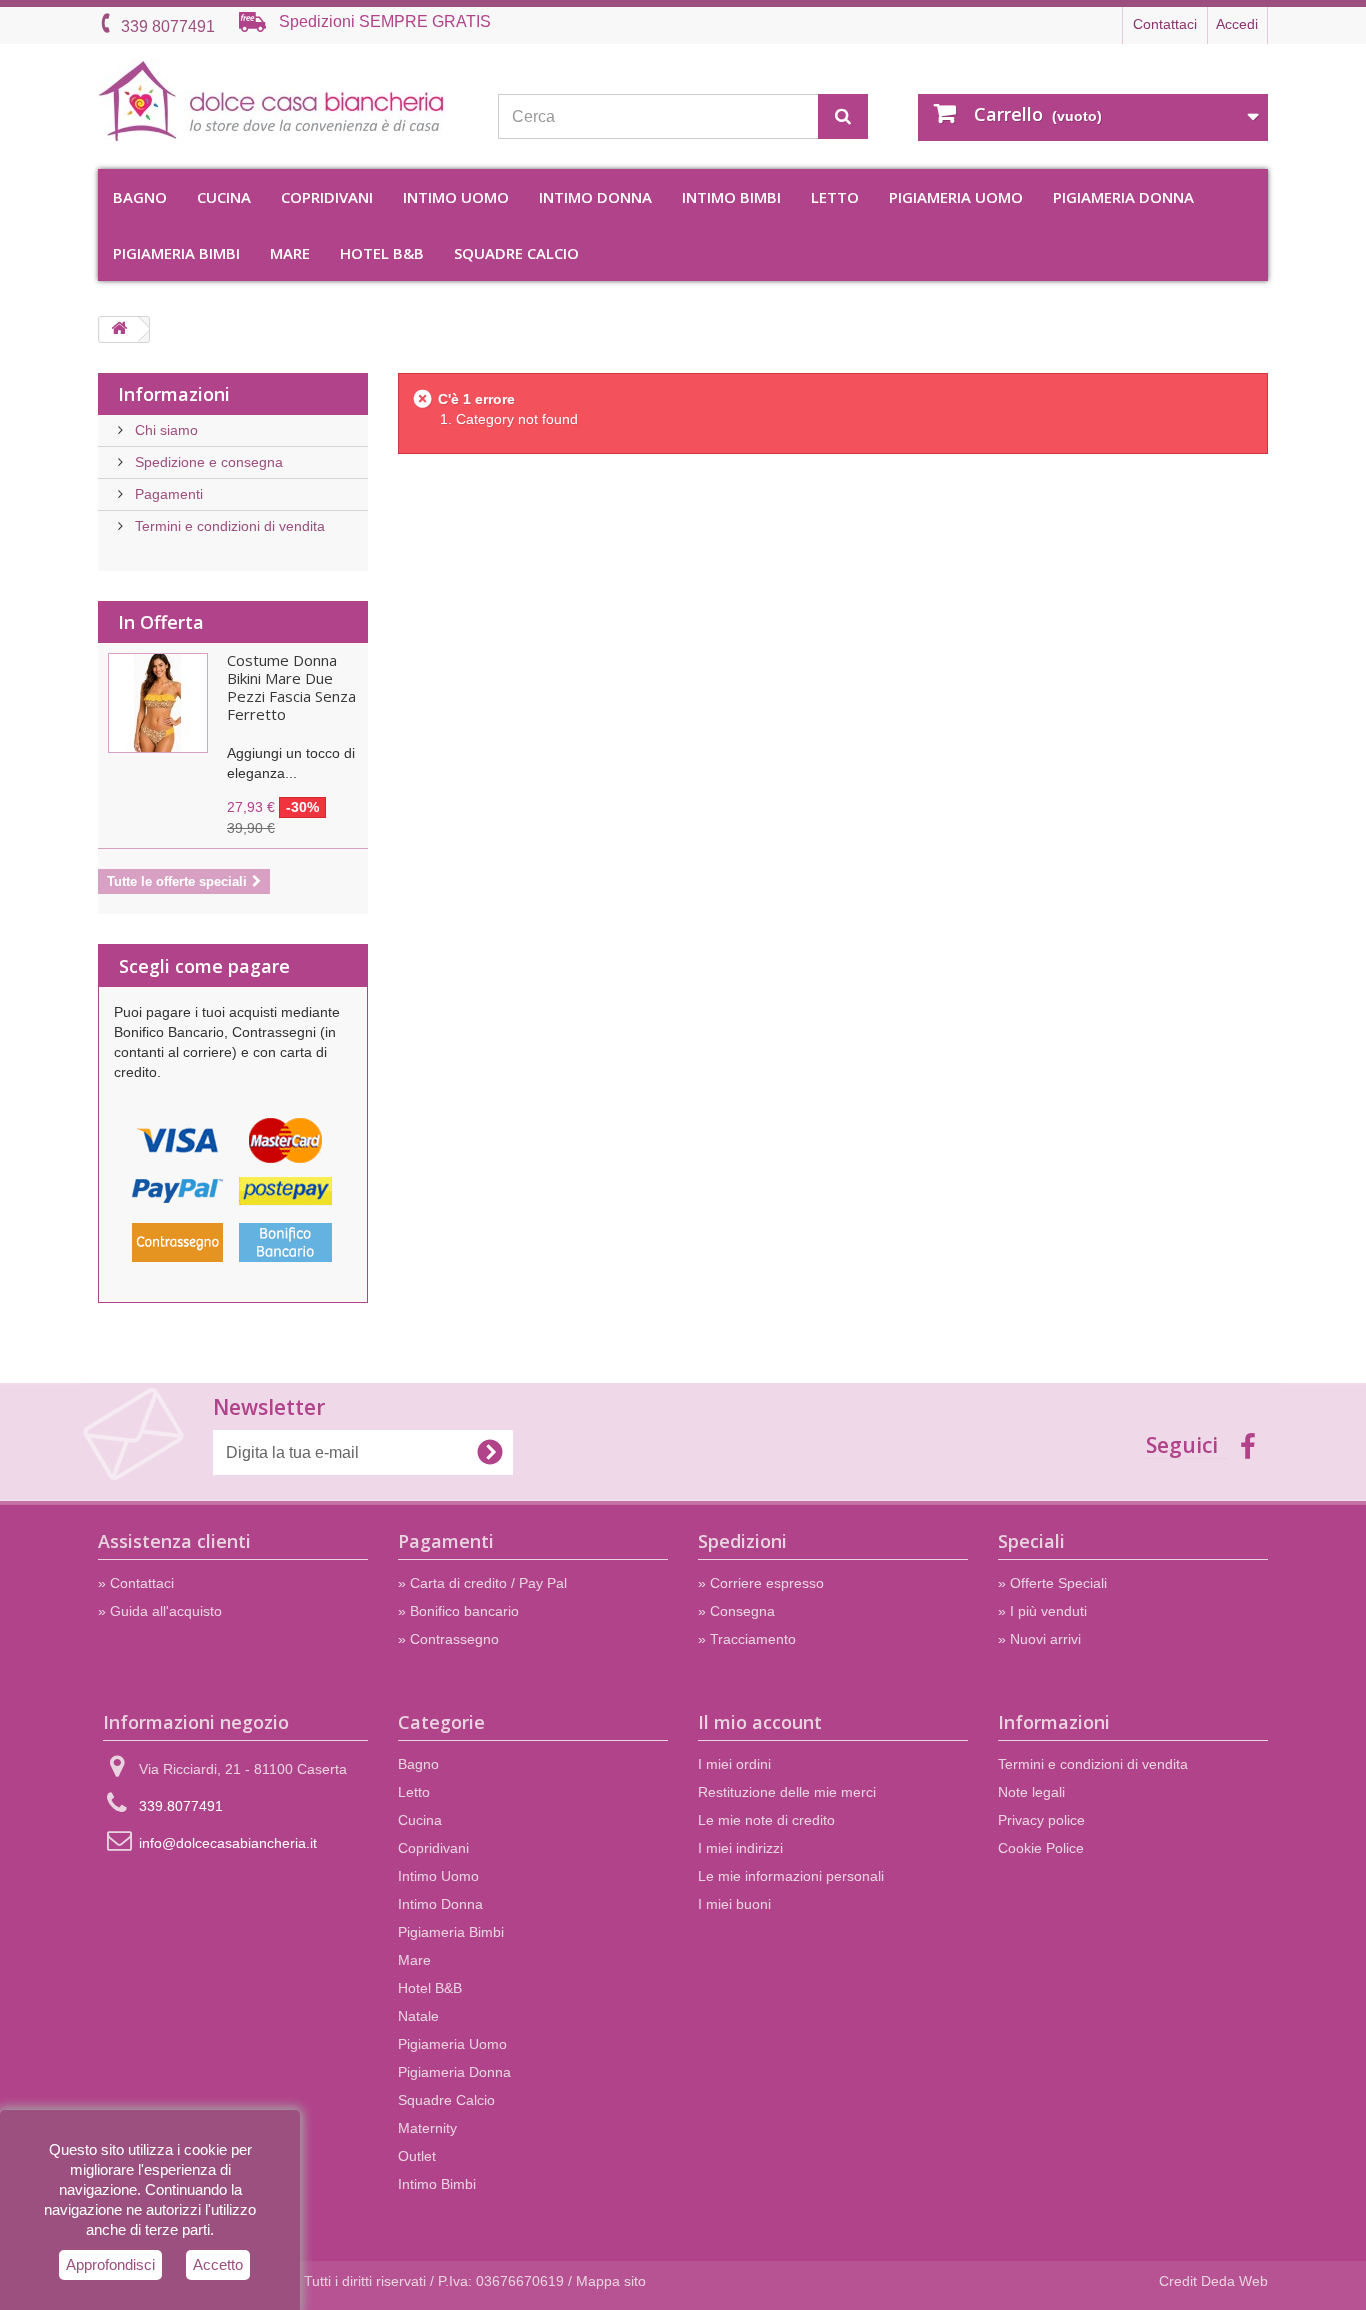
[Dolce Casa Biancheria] (283, 101)
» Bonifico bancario (458, 1611)
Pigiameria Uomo (956, 197)
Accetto (218, 2264)
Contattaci (1165, 24)
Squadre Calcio (516, 253)
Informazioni (174, 394)
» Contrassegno (448, 1639)
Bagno (140, 197)
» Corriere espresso (761, 1583)
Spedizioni (742, 1541)
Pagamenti (167, 494)
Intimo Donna (595, 197)
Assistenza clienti (174, 1541)
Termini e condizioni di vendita (228, 526)
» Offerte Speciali (1052, 1583)
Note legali (1031, 1792)
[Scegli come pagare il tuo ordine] (233, 1197)
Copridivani (327, 197)
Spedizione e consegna (207, 462)
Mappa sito (611, 2281)
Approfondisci (110, 2264)
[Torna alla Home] (119, 329)
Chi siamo (164, 430)
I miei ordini (734, 1764)
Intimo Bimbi (731, 197)
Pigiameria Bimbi (176, 253)
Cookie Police (1041, 1848)
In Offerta (161, 622)
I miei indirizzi (740, 1848)
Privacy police (1041, 1820)
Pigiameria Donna (1123, 197)
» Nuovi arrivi (1039, 1639)
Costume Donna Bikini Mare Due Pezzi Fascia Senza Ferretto (291, 687)
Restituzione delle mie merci (787, 1792)
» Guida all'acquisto (160, 1611)
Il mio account (760, 1722)
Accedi (1237, 24)
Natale (418, 2016)
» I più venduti (1042, 1611)
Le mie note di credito (766, 1820)
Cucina (224, 197)
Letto (835, 197)
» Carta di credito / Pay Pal (482, 1583)
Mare (290, 253)
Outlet (417, 2156)
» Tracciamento (747, 1639)
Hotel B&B (382, 253)
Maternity (427, 2128)
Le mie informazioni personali (791, 1876)
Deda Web (1234, 2281)
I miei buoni (734, 1904)
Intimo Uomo (456, 197)
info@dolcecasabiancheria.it (228, 1843)
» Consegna (736, 1611)
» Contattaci (136, 1583)
